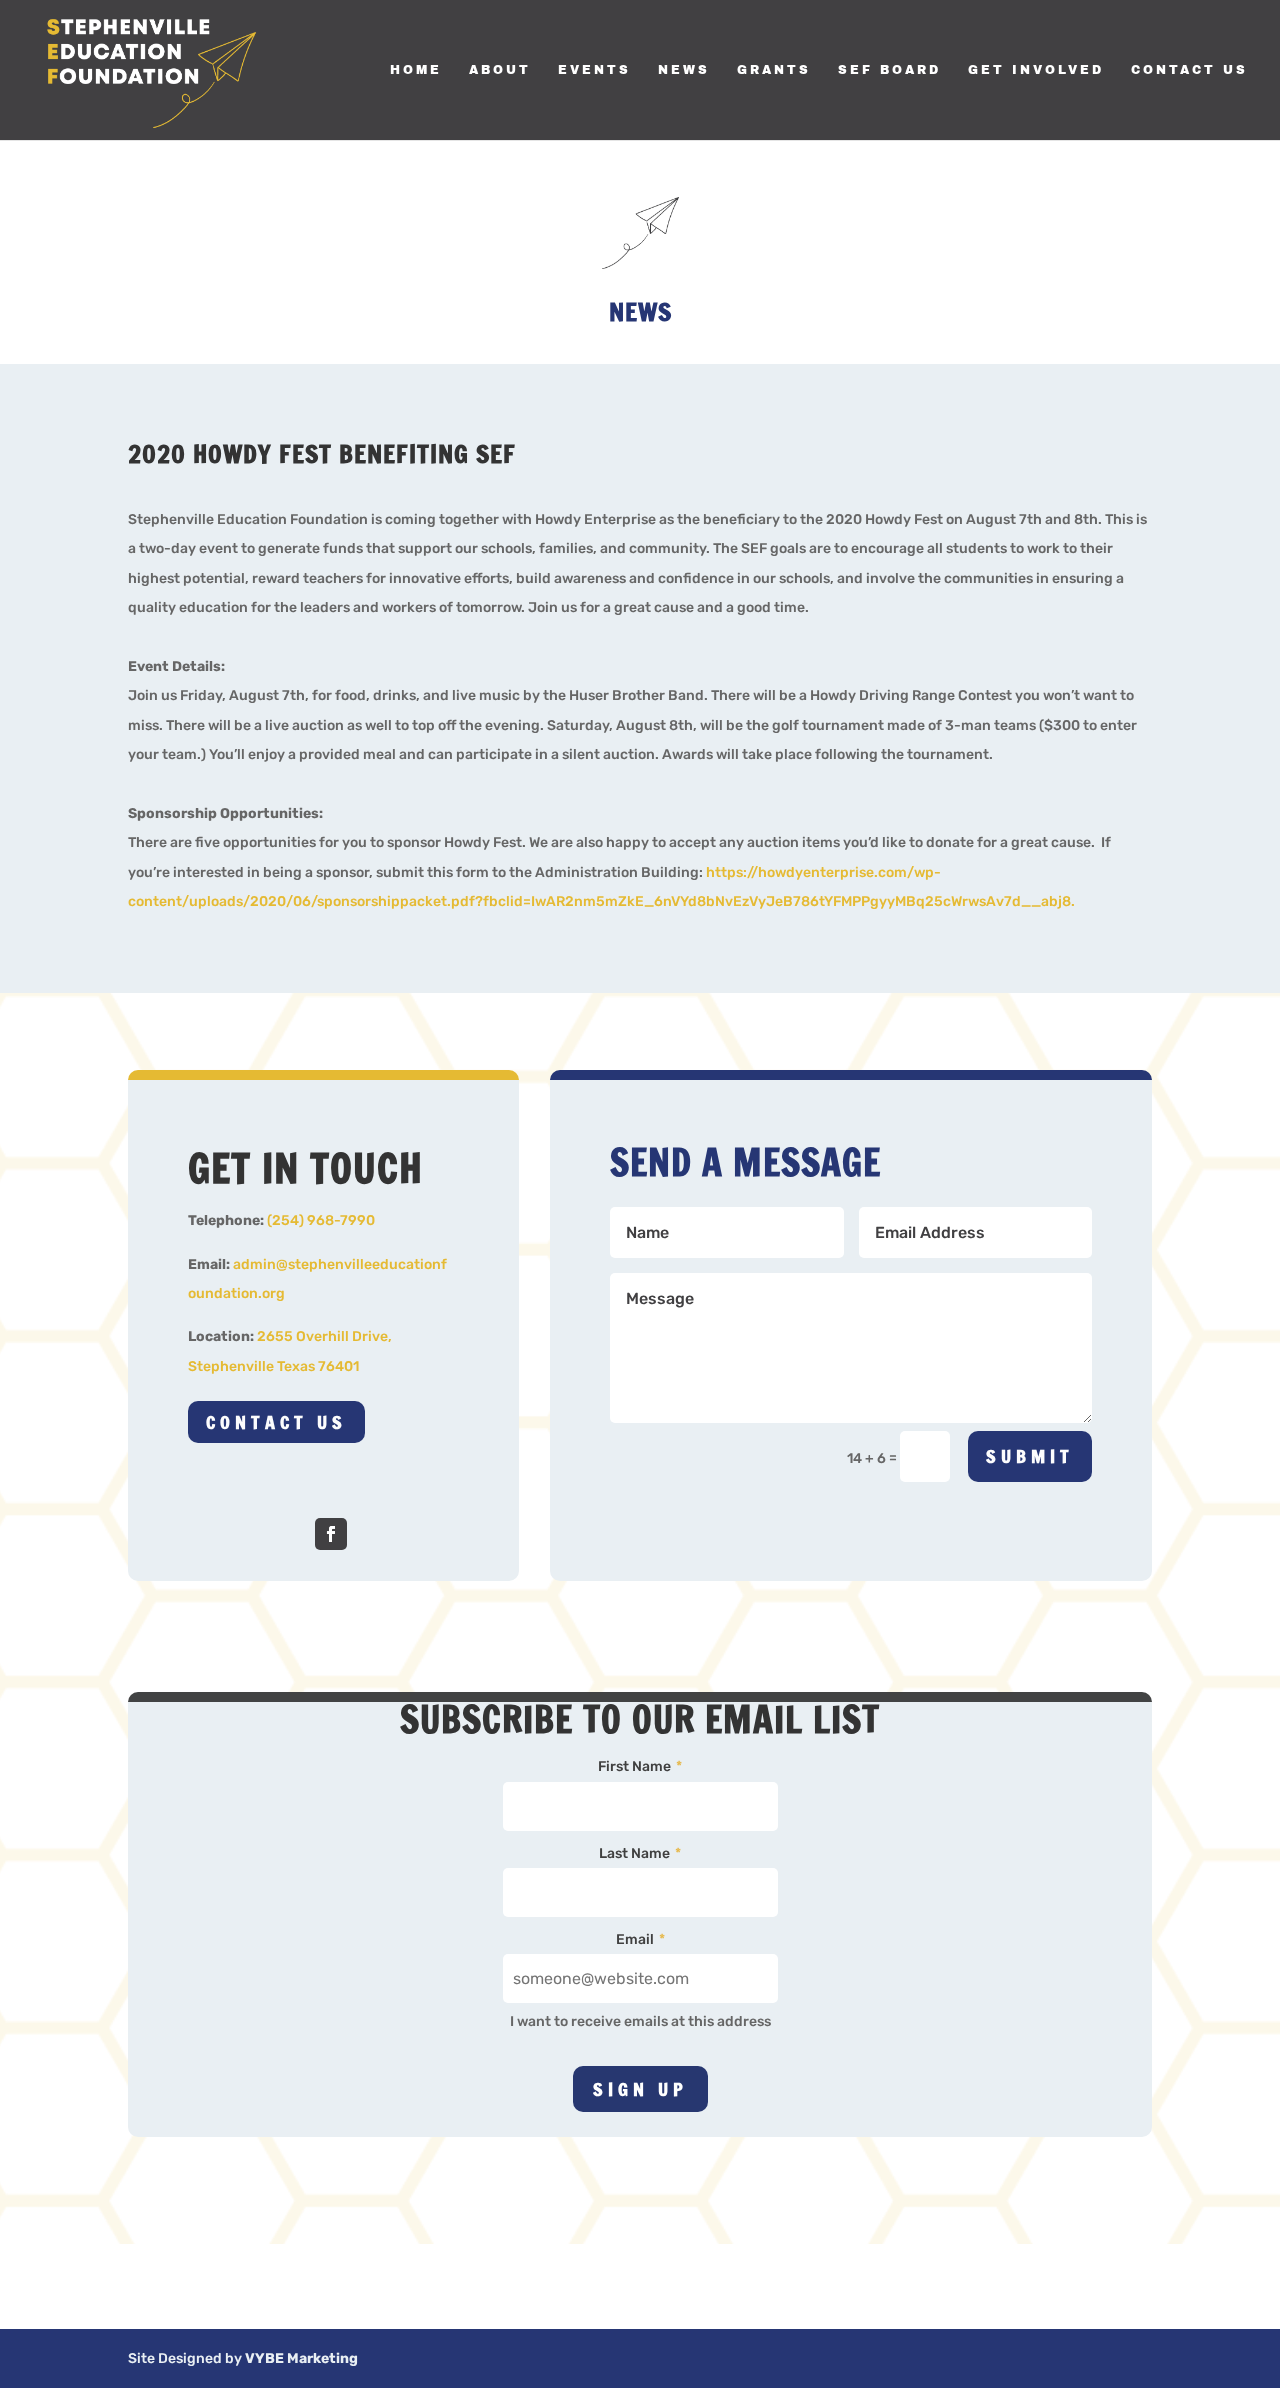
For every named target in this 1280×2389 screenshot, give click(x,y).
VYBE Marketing (301, 2358)
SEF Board (889, 70)
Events (594, 70)
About (500, 70)
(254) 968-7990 (321, 1220)
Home (416, 70)
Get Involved (1036, 70)
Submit (1030, 1456)
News (684, 70)
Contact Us (1189, 70)
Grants (774, 70)
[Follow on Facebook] (331, 1534)
